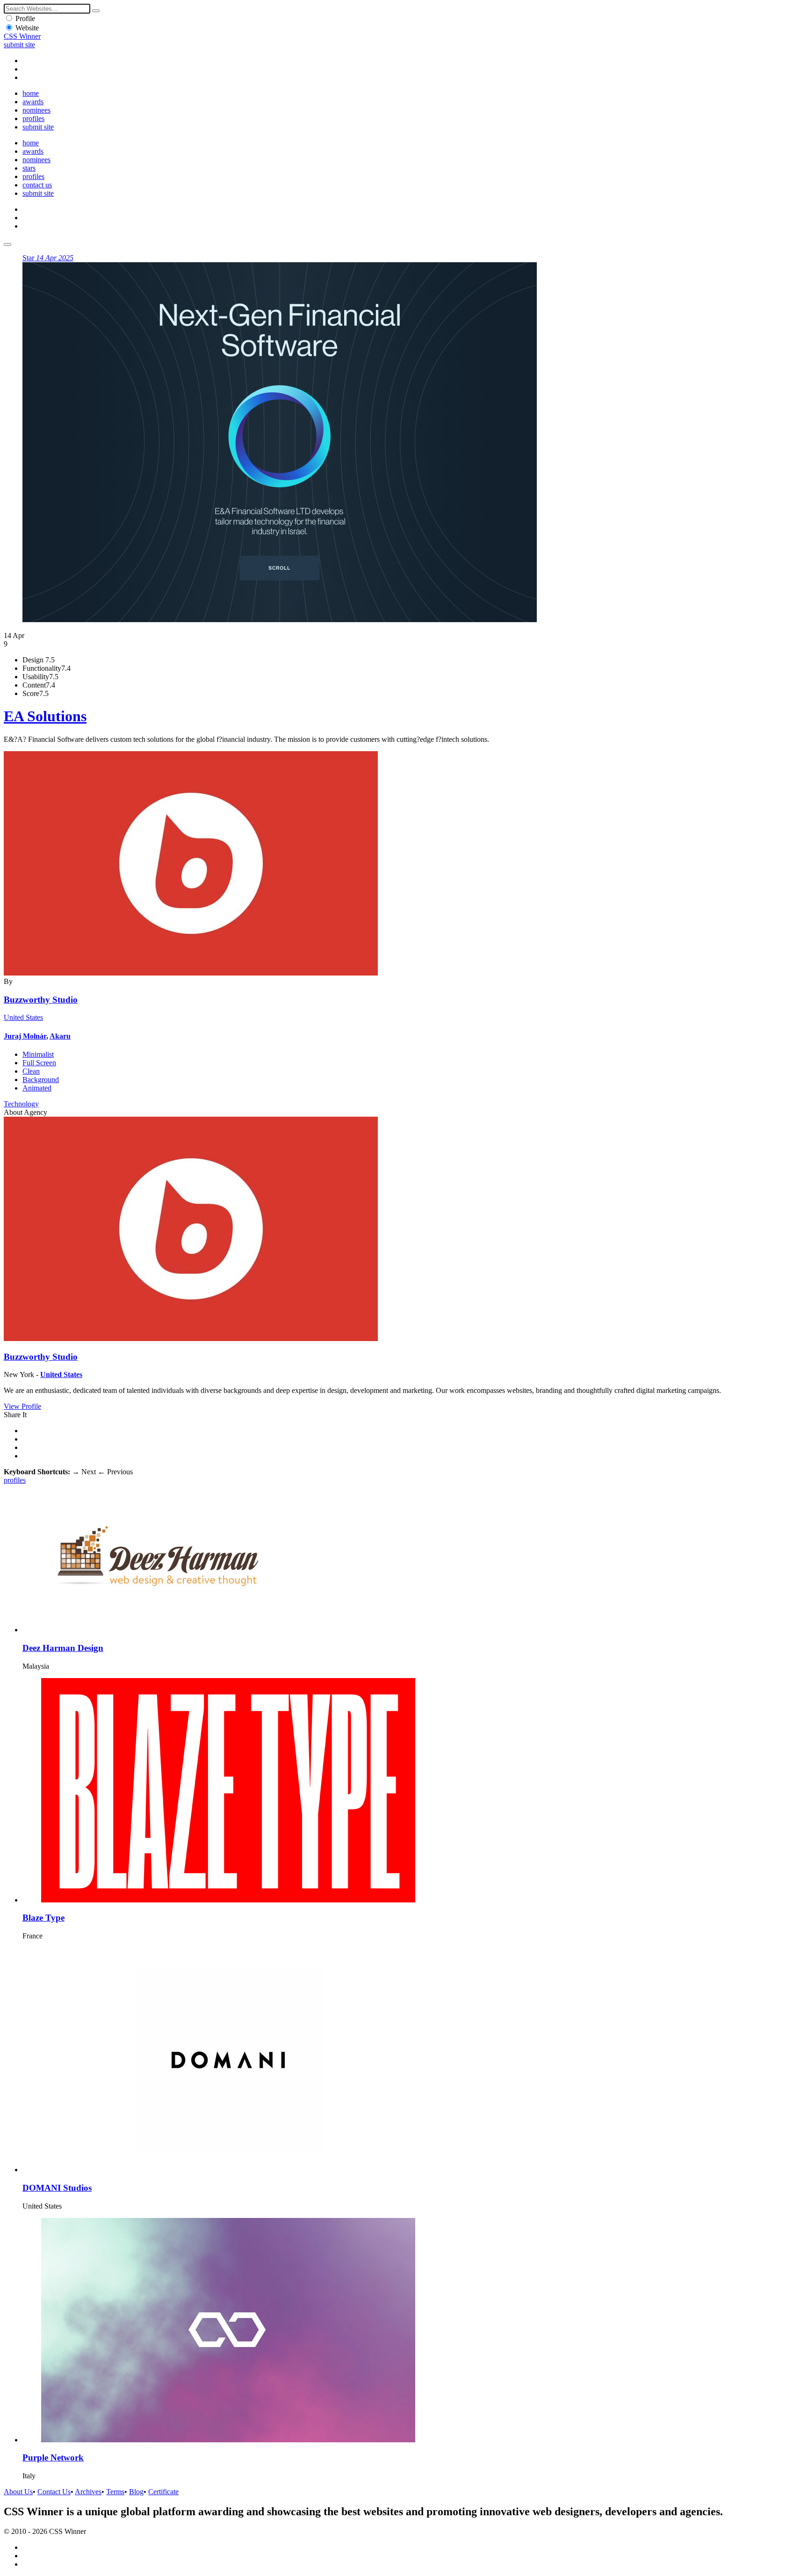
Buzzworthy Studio (41, 1000)
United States (23, 1017)
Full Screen (39, 1063)
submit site (19, 45)
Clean (31, 1071)
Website (27, 28)
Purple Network (53, 2458)
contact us (37, 185)
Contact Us (54, 2492)
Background (41, 1080)
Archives (88, 2492)
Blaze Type (43, 1918)
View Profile (22, 1406)
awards (33, 102)
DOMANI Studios (57, 2188)
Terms (115, 2492)
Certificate (163, 2492)
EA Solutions (45, 716)
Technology (21, 1104)
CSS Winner (22, 36)
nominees (36, 110)
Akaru (60, 1036)
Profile (25, 18)
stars (29, 168)
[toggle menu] (7, 244)
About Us (18, 2492)
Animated (37, 1088)
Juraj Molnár (25, 1036)
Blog (136, 2492)
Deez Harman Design (63, 1648)
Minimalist (38, 1054)
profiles (33, 118)
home (31, 93)
